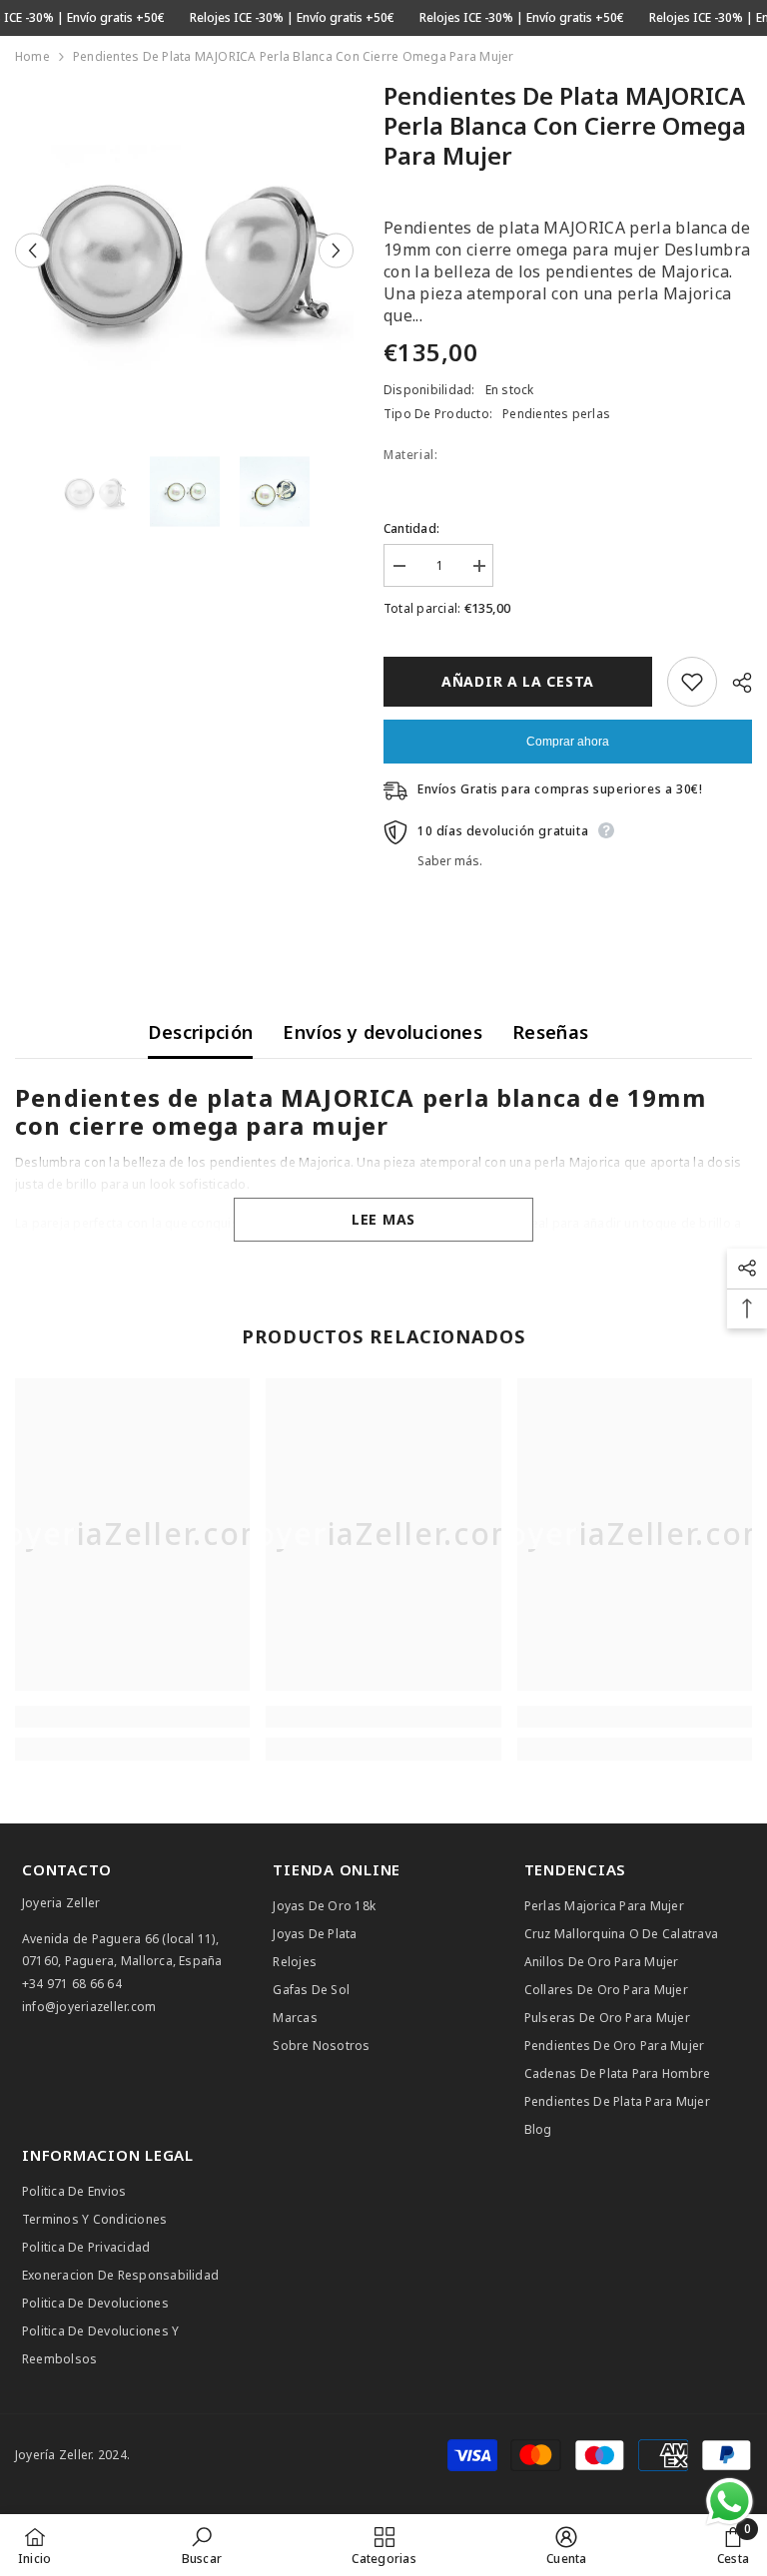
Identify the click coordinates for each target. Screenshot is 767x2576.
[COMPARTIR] (735, 683)
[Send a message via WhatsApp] (730, 2502)
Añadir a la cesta (518, 681)
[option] (184, 250)
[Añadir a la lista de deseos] (692, 682)
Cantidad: (411, 528)
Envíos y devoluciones (383, 1032)
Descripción (200, 1032)
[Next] (336, 250)
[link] (132, 1717)
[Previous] (32, 250)
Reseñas (551, 1032)
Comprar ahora (568, 742)
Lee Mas (383, 1219)
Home (32, 56)
